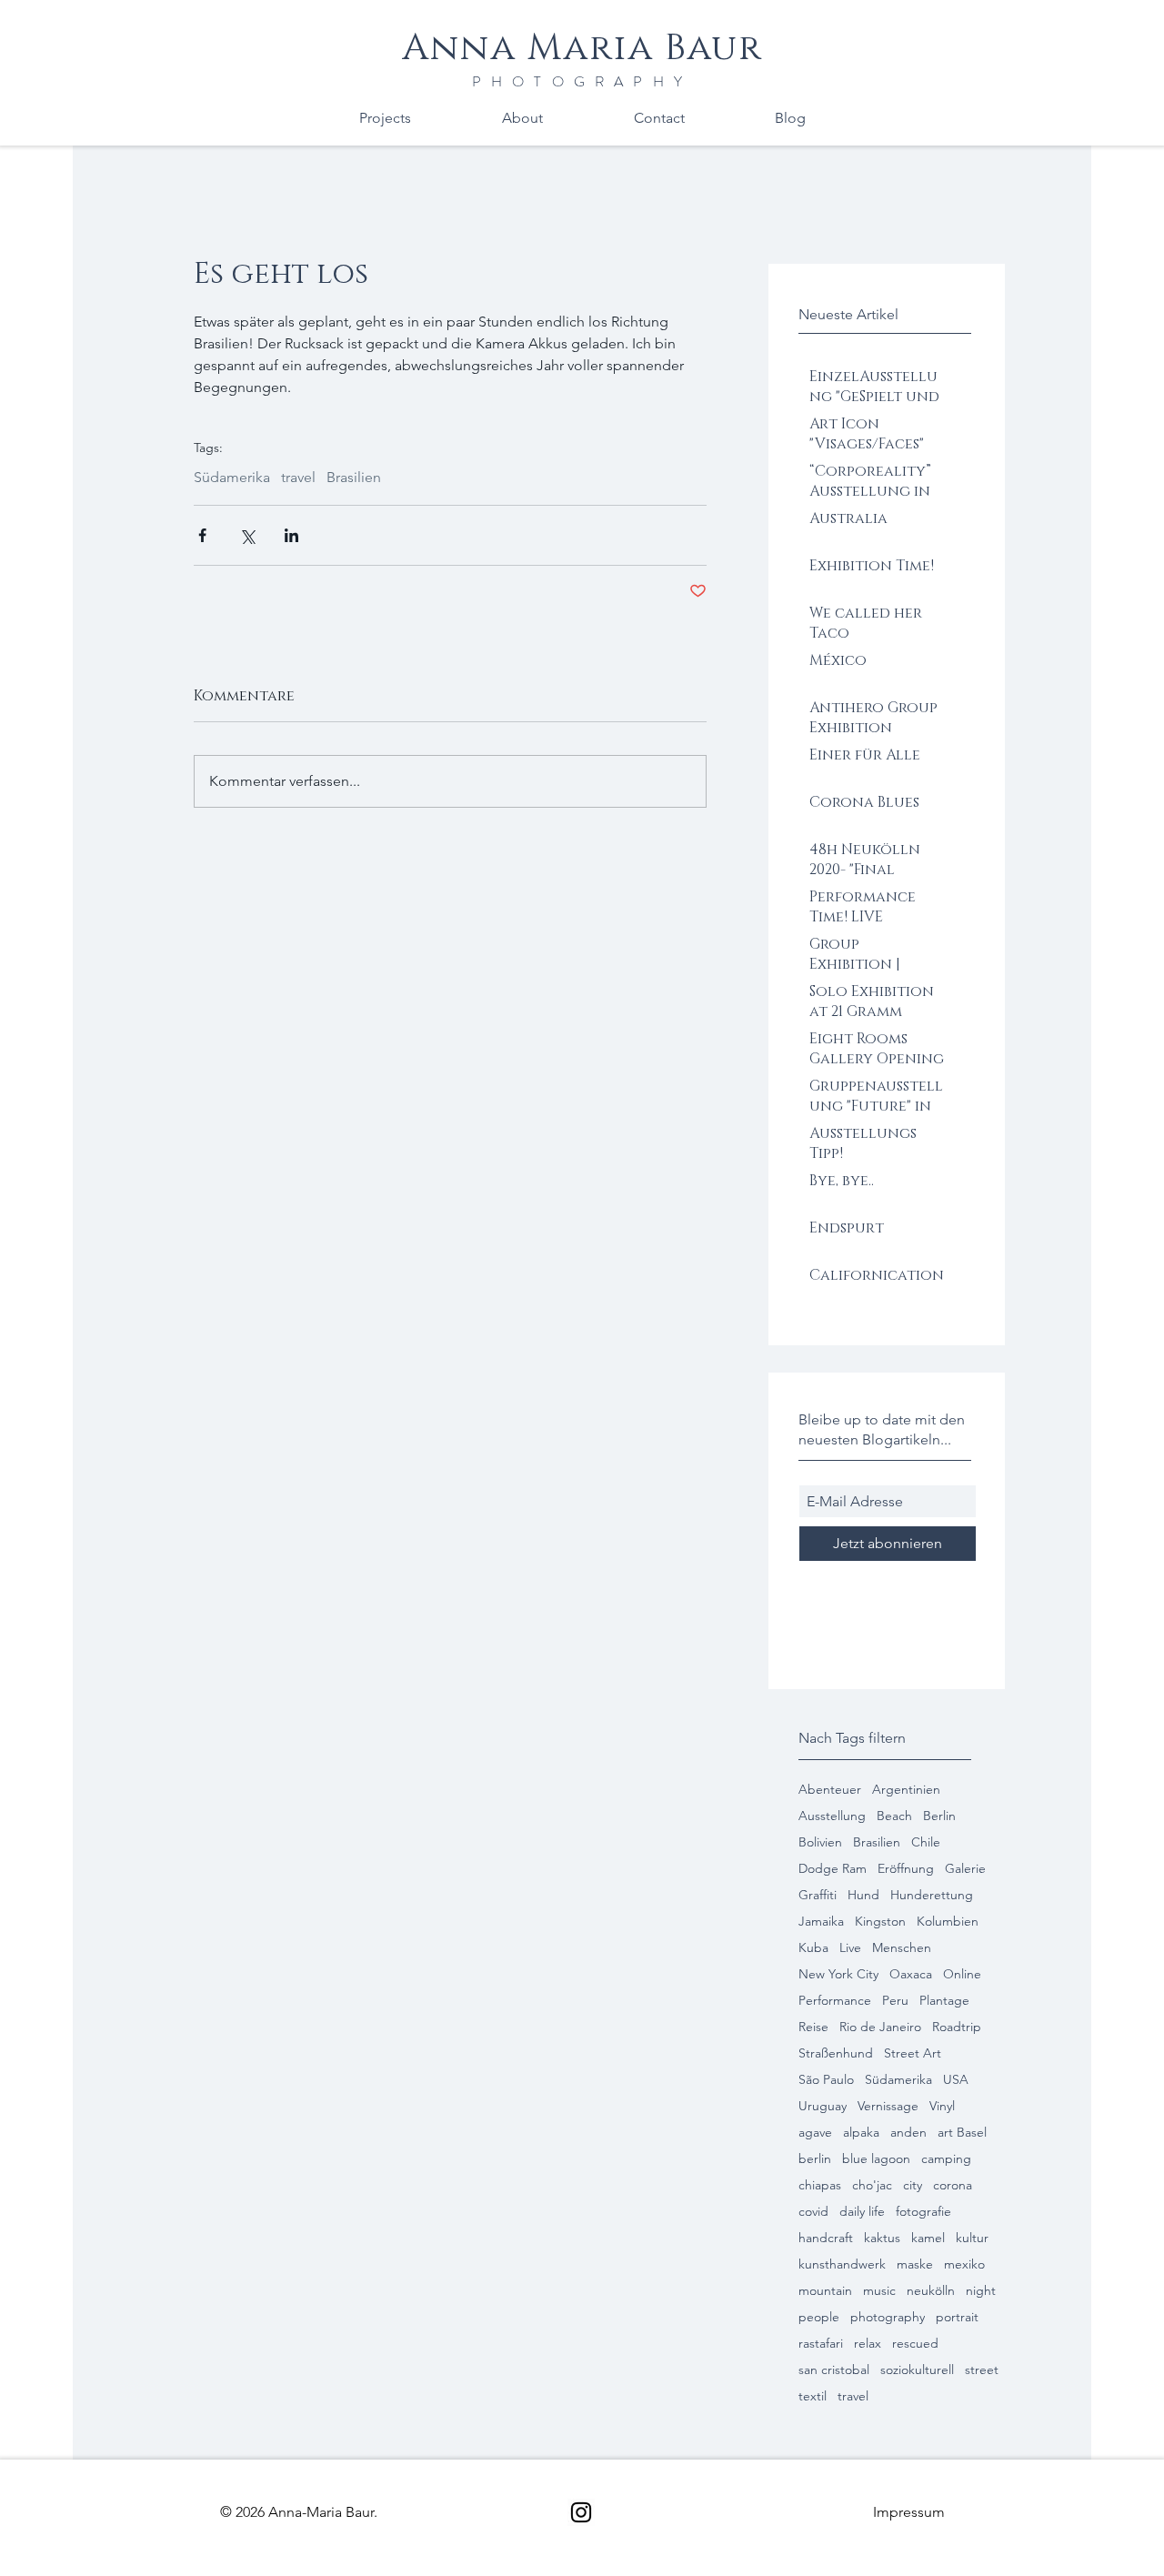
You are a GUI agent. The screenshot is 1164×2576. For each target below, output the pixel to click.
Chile (926, 1842)
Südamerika (898, 2080)
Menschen (902, 1948)
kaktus (882, 2238)
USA (956, 2080)
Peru (895, 2001)
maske (915, 2264)
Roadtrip (957, 2027)
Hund (863, 1895)
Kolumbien (948, 1922)
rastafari (821, 2344)
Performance (835, 2001)
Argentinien (906, 1790)
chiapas (820, 2185)
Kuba (813, 1948)
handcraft (826, 2238)
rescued (915, 2344)
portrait (957, 2317)
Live (850, 1948)
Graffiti (818, 1895)
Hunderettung (932, 1895)
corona (953, 2185)
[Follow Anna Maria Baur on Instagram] (581, 2512)
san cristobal (834, 2370)
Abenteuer (830, 1790)
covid (813, 2212)
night (981, 2291)
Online (962, 1974)
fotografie (923, 2212)
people (819, 2317)
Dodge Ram (833, 1869)
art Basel (962, 2133)
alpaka (861, 2133)
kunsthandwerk (842, 2264)
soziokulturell (917, 2370)
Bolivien (820, 1842)
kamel (928, 2238)
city (913, 2185)
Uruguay (823, 2106)
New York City (838, 1974)
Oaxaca (911, 1974)
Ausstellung (832, 1816)
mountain (825, 2291)
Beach (894, 1816)
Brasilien (877, 1842)
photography (888, 2317)
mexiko (964, 2264)
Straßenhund (836, 2053)
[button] (909, 2512)
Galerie (965, 1869)
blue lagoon (876, 2159)
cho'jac (872, 2185)
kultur (972, 2238)
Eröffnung (906, 1869)
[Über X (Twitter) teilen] (247, 535)
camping (946, 2159)
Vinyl (942, 2106)
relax (868, 2344)
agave (815, 2133)
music (879, 2291)
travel (853, 2396)
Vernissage (888, 2106)
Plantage (944, 2001)
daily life (862, 2212)
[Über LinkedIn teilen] (291, 535)
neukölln (931, 2291)
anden (908, 2133)
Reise (813, 2027)
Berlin (939, 1816)
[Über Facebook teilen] (202, 535)
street (982, 2370)
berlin (815, 2159)
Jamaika (821, 1922)
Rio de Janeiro (880, 2027)
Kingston (880, 1922)
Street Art (913, 2053)
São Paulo (826, 2080)
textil (813, 2396)
